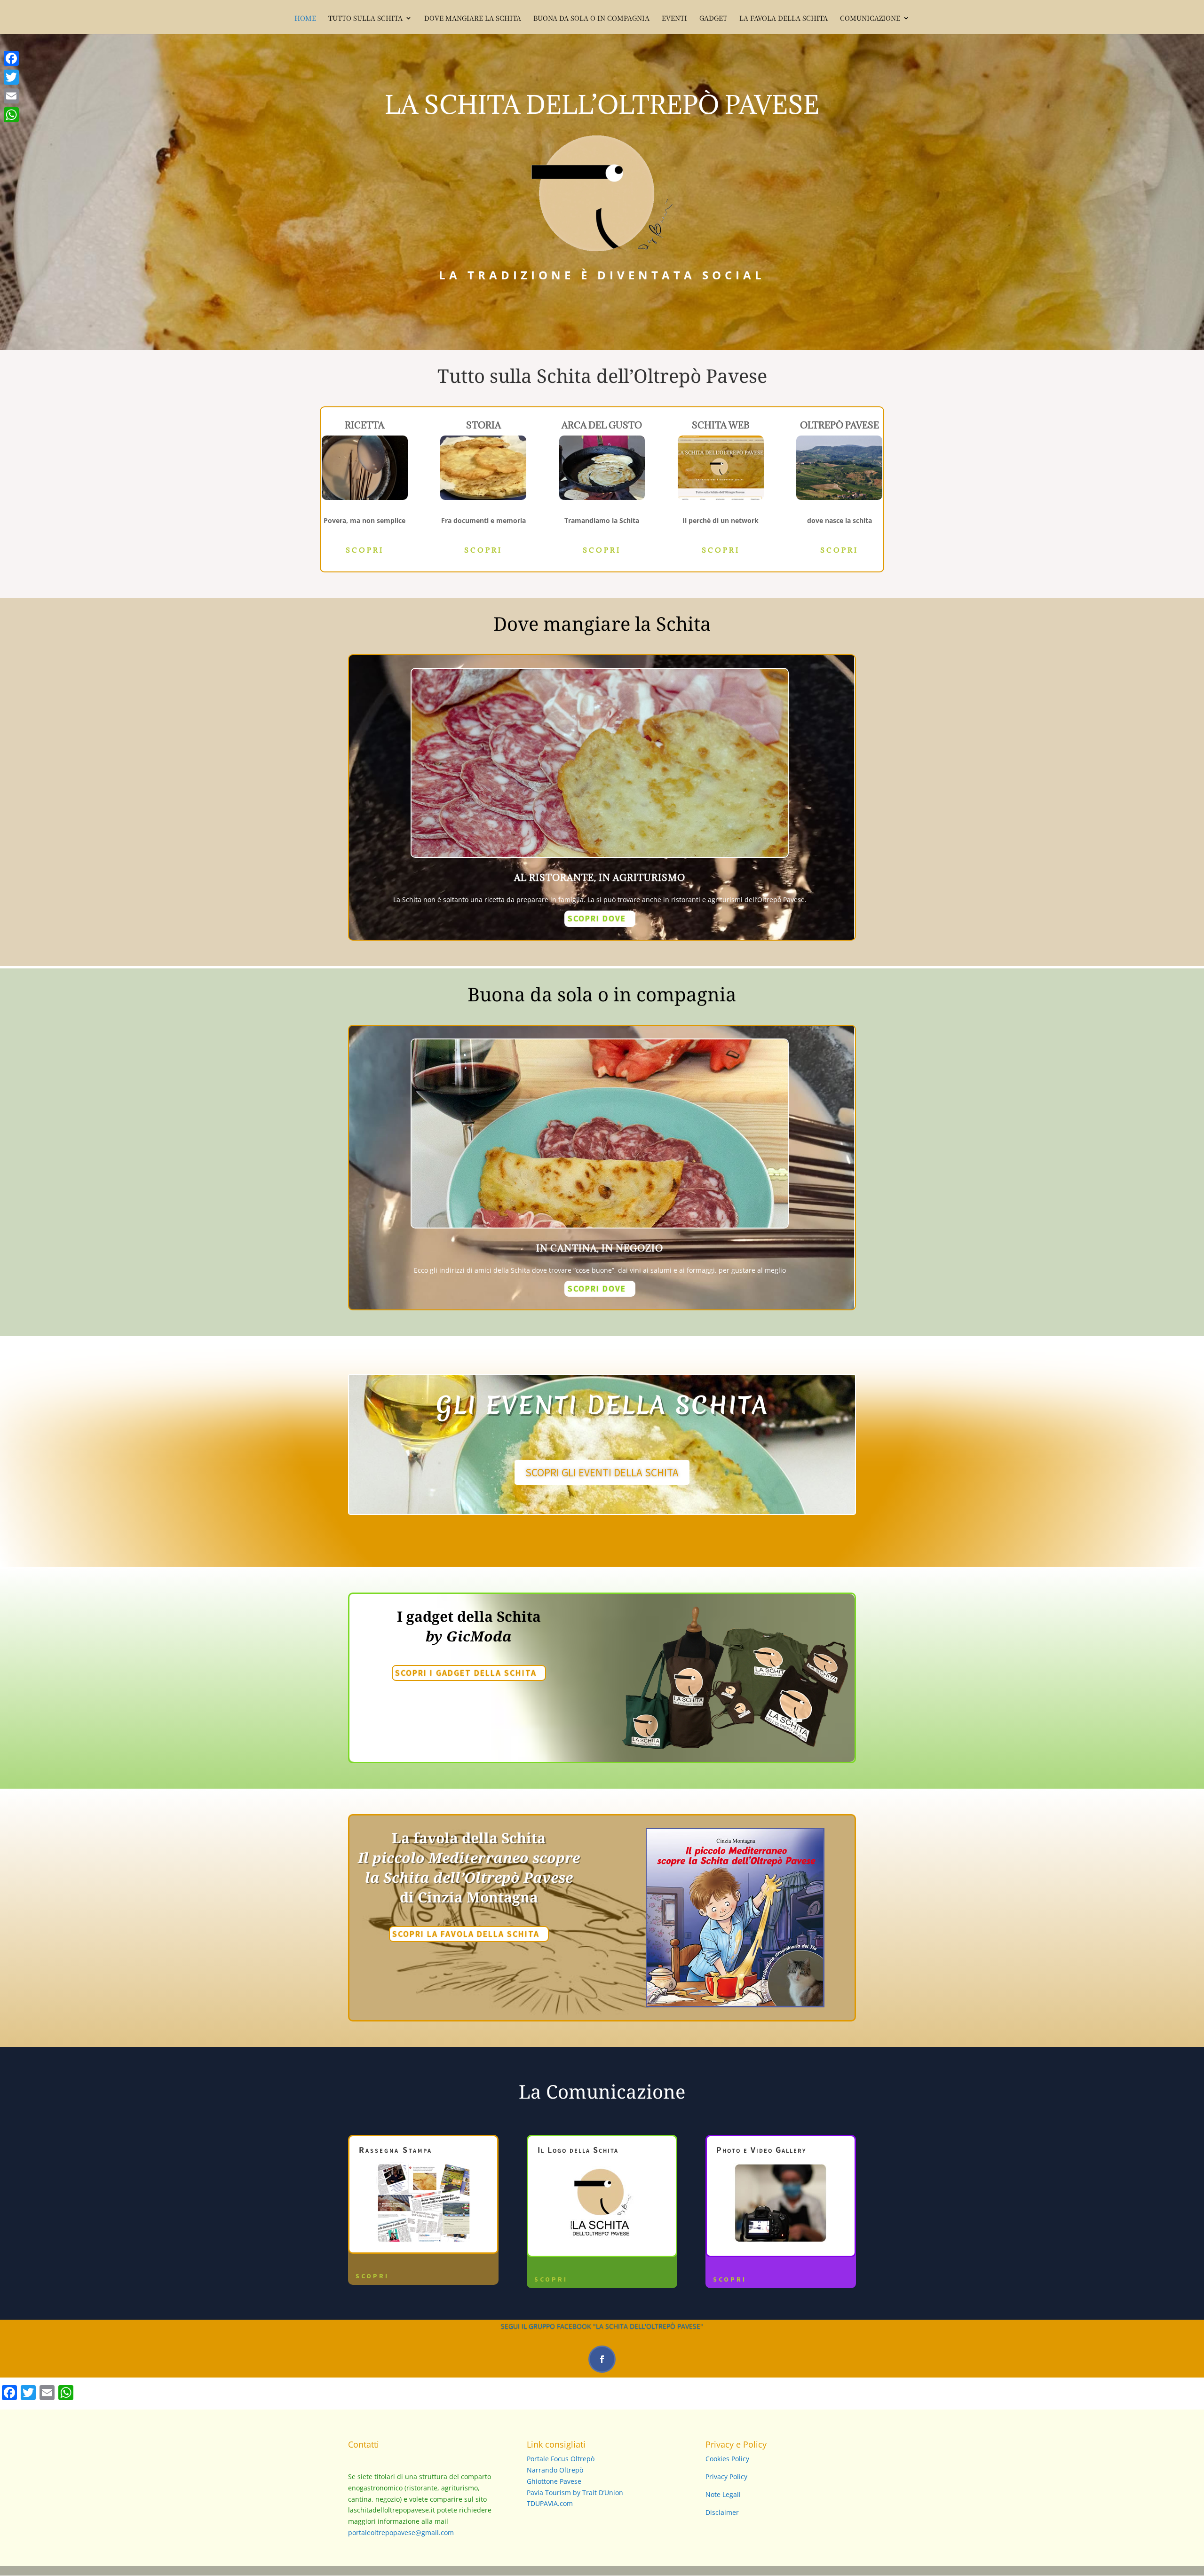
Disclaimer (722, 2512)
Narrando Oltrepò (555, 2470)
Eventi (674, 19)
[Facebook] (11, 58)
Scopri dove (597, 918)
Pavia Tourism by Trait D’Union (575, 2493)
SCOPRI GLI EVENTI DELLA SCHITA (602, 1472)
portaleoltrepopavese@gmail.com (401, 2532)
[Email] (11, 96)
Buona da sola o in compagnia (591, 19)
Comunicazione (870, 19)
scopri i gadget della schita (466, 1673)
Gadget (713, 19)
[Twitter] (11, 77)
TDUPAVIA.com (550, 2503)
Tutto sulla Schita (365, 19)
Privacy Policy (726, 2477)
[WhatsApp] (11, 115)
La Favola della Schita (784, 19)
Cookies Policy (727, 2459)
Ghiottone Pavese (554, 2481)
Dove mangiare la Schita (473, 19)
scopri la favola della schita (466, 1934)
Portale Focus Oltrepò (561, 2459)
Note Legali (723, 2494)
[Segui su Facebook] (602, 2359)
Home (305, 19)
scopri (365, 550)
